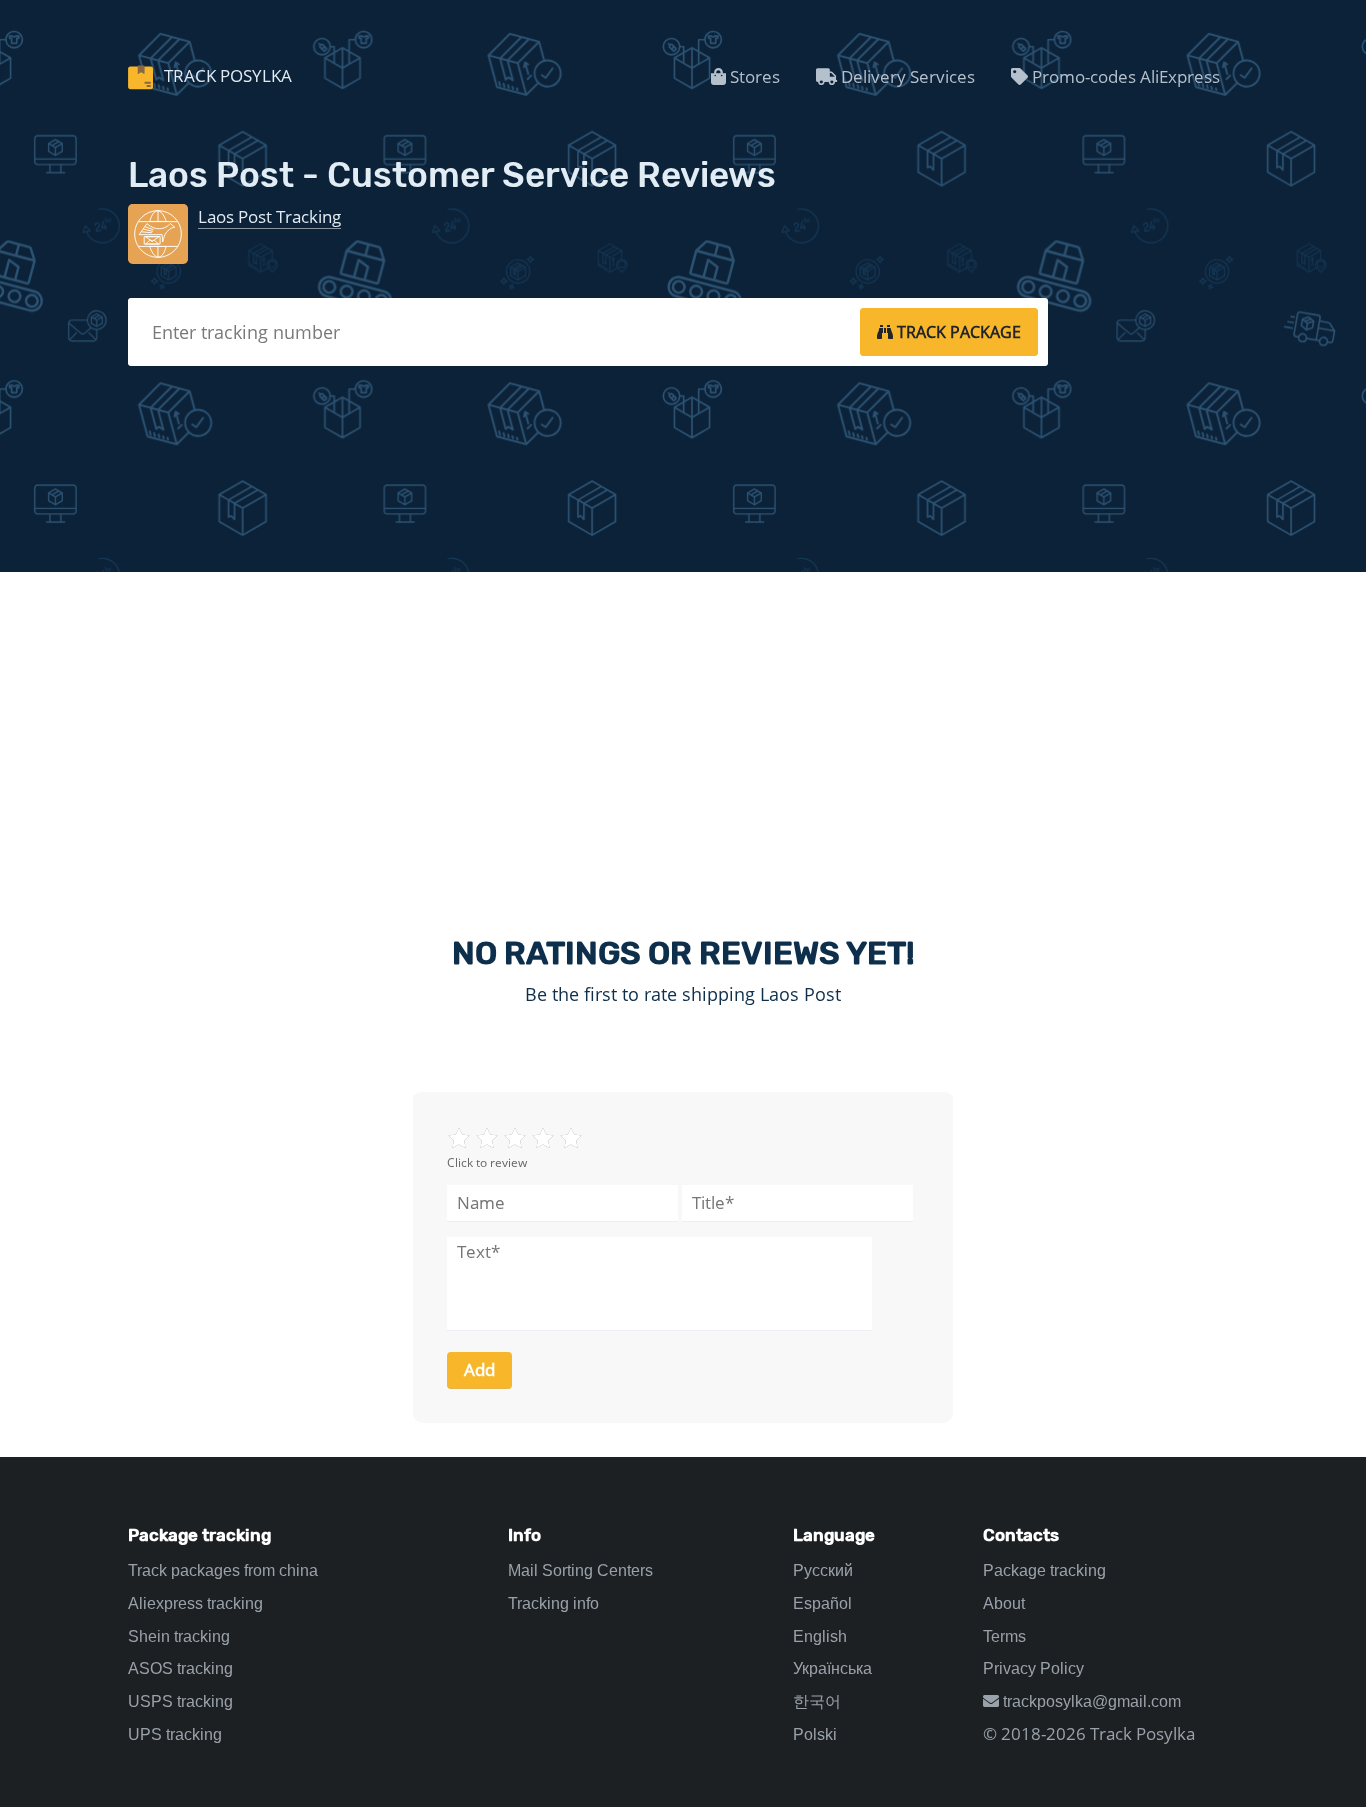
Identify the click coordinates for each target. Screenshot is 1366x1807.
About (1004, 1603)
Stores (753, 76)
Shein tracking (179, 1636)
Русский (823, 1570)
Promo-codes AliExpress (1124, 76)
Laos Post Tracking (269, 216)
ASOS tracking (180, 1668)
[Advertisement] (683, 736)
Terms (1004, 1636)
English (820, 1636)
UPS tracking (175, 1734)
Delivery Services (906, 76)
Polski (815, 1734)
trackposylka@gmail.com (1090, 1701)
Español (822, 1603)
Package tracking (1044, 1570)
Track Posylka (226, 75)
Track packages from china (223, 1570)
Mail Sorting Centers (580, 1570)
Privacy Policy (1033, 1668)
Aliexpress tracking (195, 1603)
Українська (832, 1668)
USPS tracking (180, 1701)
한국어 (817, 1701)
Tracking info (553, 1603)
